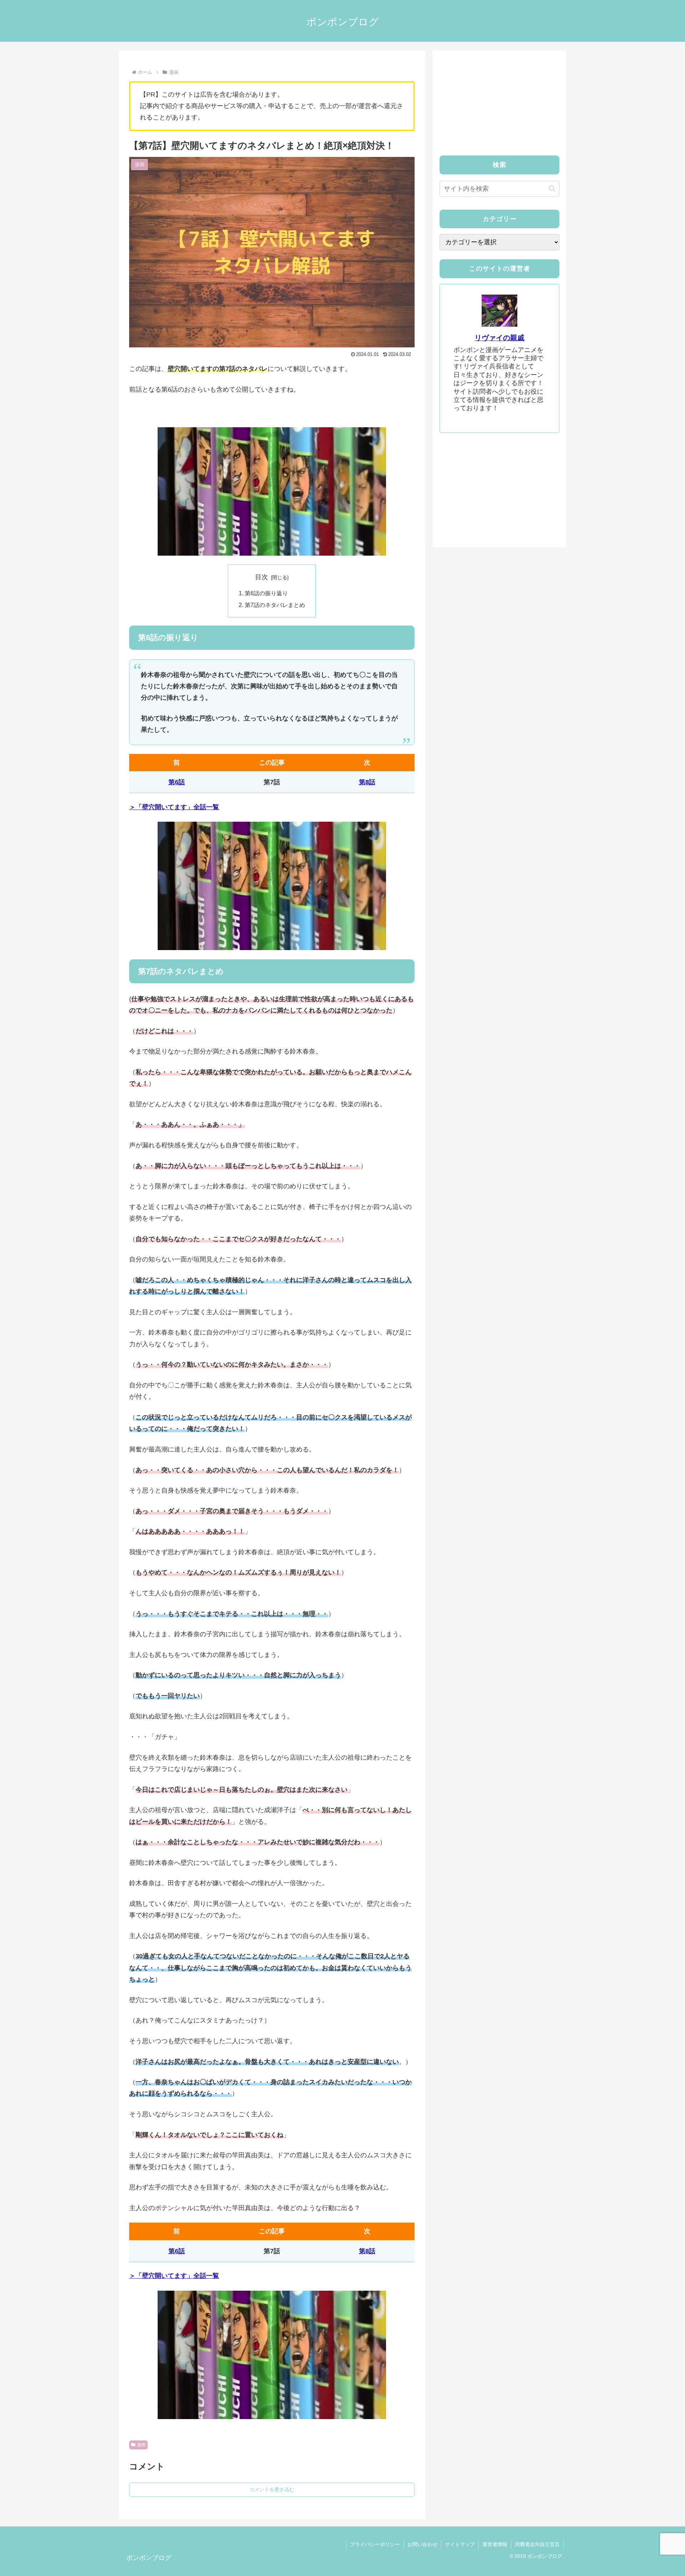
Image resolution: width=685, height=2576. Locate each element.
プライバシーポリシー (375, 2544)
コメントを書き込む (272, 2489)
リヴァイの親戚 (499, 338)
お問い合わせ (422, 2544)
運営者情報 (495, 2544)
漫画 (141, 2445)
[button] (552, 188)
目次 (262, 577)
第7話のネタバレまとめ (275, 605)
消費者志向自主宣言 (537, 2544)
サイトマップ (460, 2544)
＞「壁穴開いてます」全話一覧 (174, 807)
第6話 (177, 782)
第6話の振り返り (266, 593)
